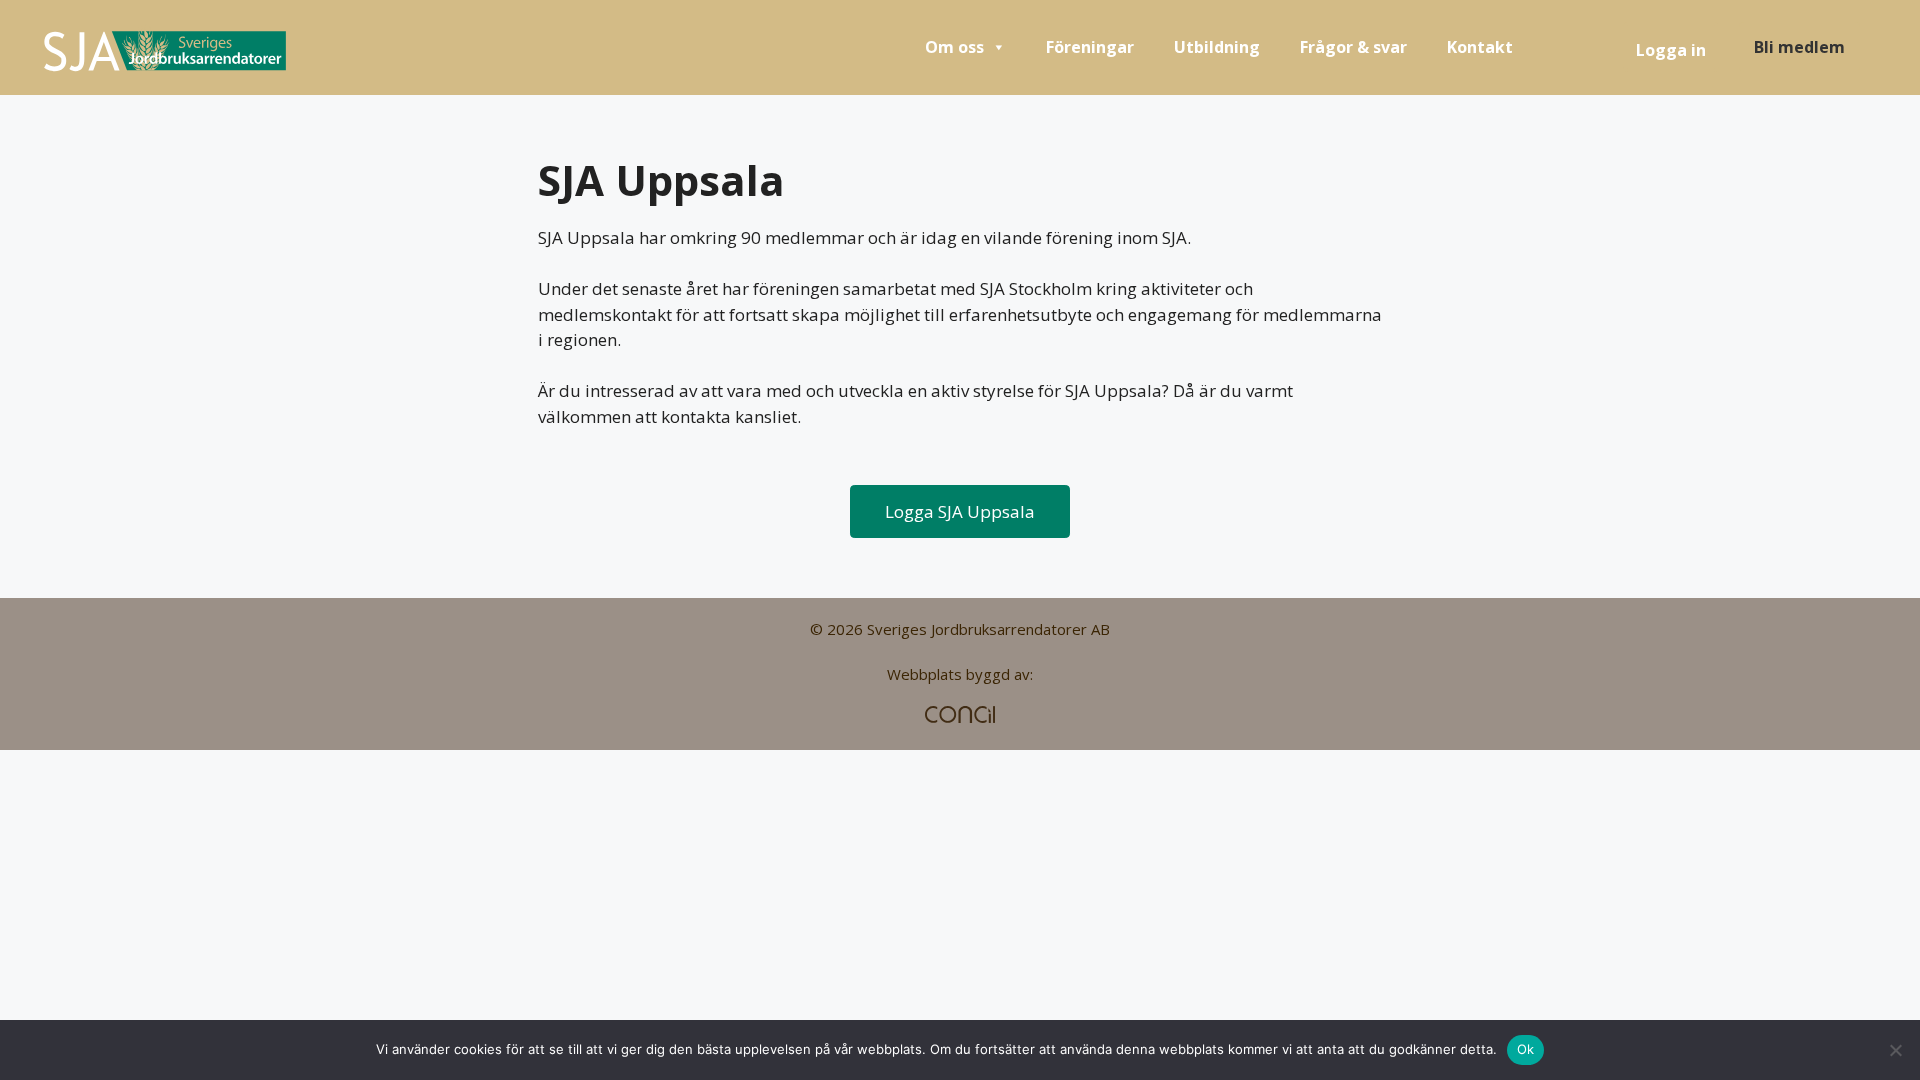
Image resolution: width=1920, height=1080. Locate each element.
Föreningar (1090, 47)
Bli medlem (1799, 47)
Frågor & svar (1353, 47)
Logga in (1671, 50)
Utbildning (1217, 47)
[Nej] (1895, 1050)
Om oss (954, 47)
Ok (1526, 1049)
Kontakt (1480, 47)
